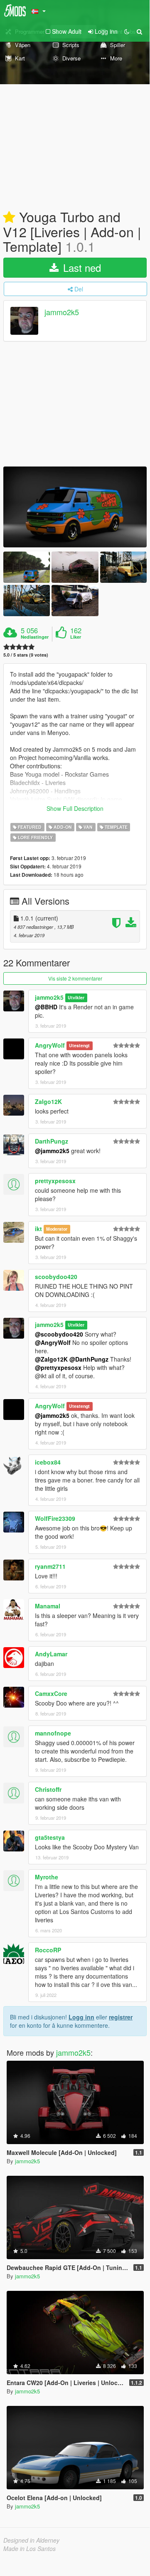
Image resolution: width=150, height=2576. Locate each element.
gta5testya (50, 1837)
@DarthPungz (89, 1359)
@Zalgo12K (51, 1359)
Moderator (57, 1229)
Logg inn (81, 2017)
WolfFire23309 (55, 1518)
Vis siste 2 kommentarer (75, 978)
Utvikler (76, 998)
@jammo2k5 (52, 1151)
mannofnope (53, 1733)
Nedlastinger (35, 637)
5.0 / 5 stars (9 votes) (26, 655)
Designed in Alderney (31, 2540)
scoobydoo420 (56, 1277)
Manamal (48, 1606)
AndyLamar (51, 1654)
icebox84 (48, 1462)
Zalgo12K (48, 1101)
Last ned (81, 267)
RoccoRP (48, 1950)
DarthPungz (52, 1141)
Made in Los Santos (30, 2548)
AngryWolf (50, 1045)
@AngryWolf (53, 1342)
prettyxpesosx (55, 1181)
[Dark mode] (127, 31)
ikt (38, 1229)
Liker (76, 637)
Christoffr (48, 1789)
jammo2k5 (62, 312)
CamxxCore (51, 1693)
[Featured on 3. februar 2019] (9, 218)
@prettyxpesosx (58, 1367)
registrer (121, 2017)
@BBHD (46, 1007)
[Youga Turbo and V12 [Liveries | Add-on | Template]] (75, 507)
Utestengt (79, 1046)
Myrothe (47, 1877)
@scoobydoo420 (59, 1334)
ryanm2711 (50, 1566)
